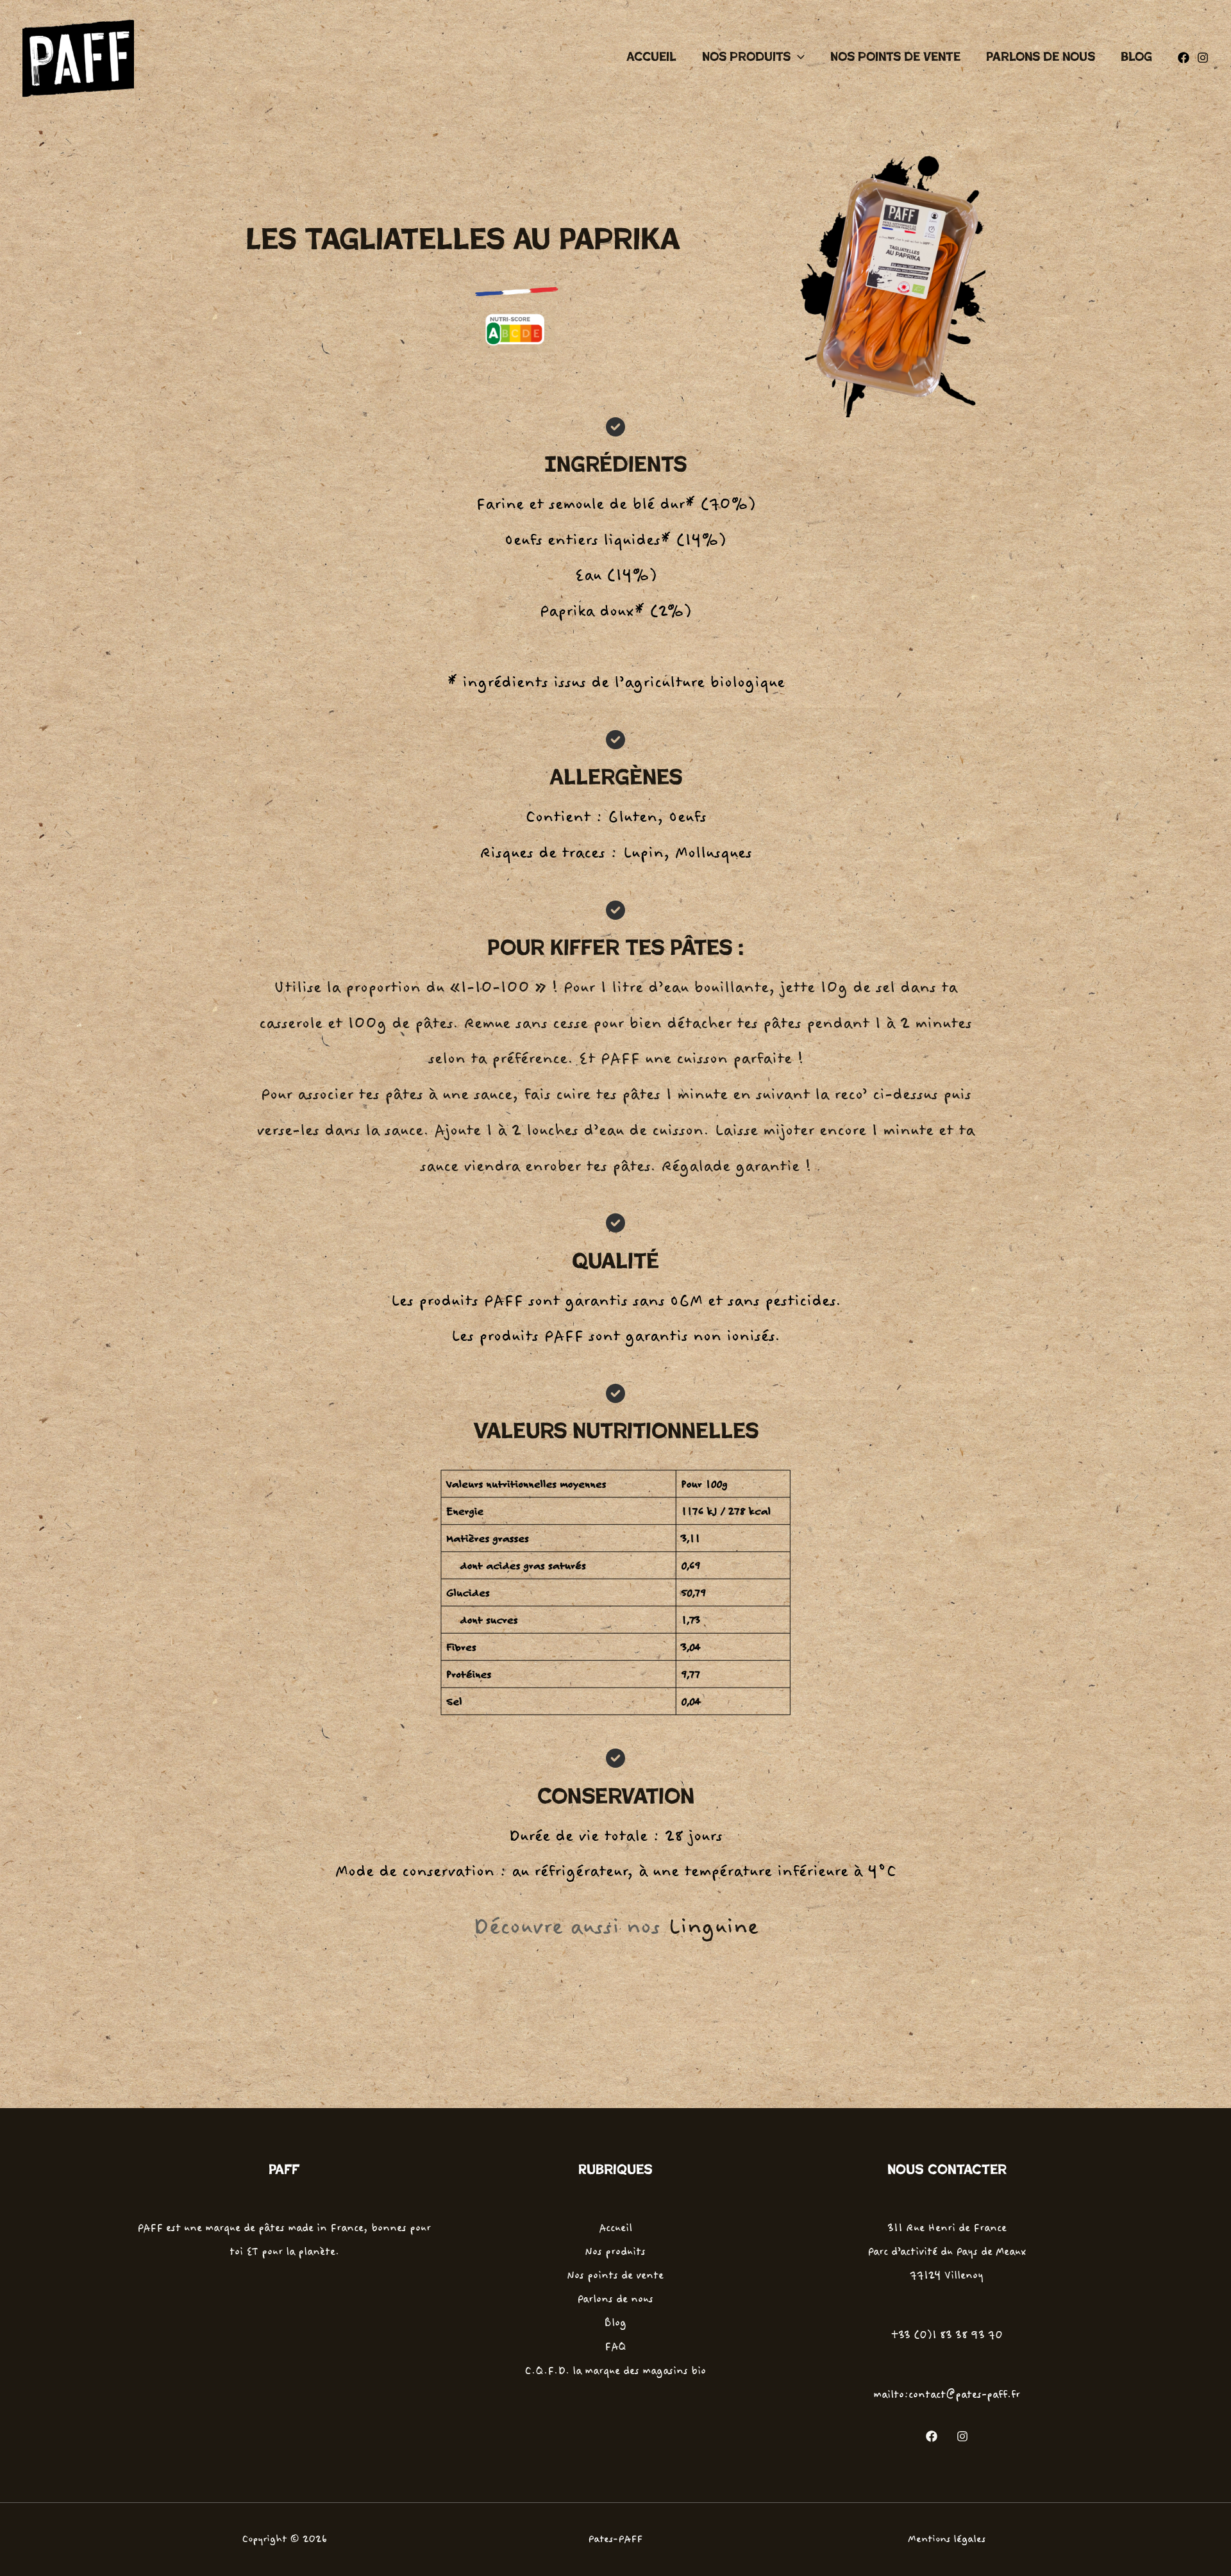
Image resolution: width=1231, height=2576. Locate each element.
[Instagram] (1203, 58)
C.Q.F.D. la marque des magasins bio (615, 2371)
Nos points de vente (895, 57)
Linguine (713, 1927)
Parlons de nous (1041, 57)
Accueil (651, 57)
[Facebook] (1184, 58)
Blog (1136, 57)
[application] (798, 57)
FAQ (615, 2347)
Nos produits (746, 57)
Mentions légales (947, 2539)
